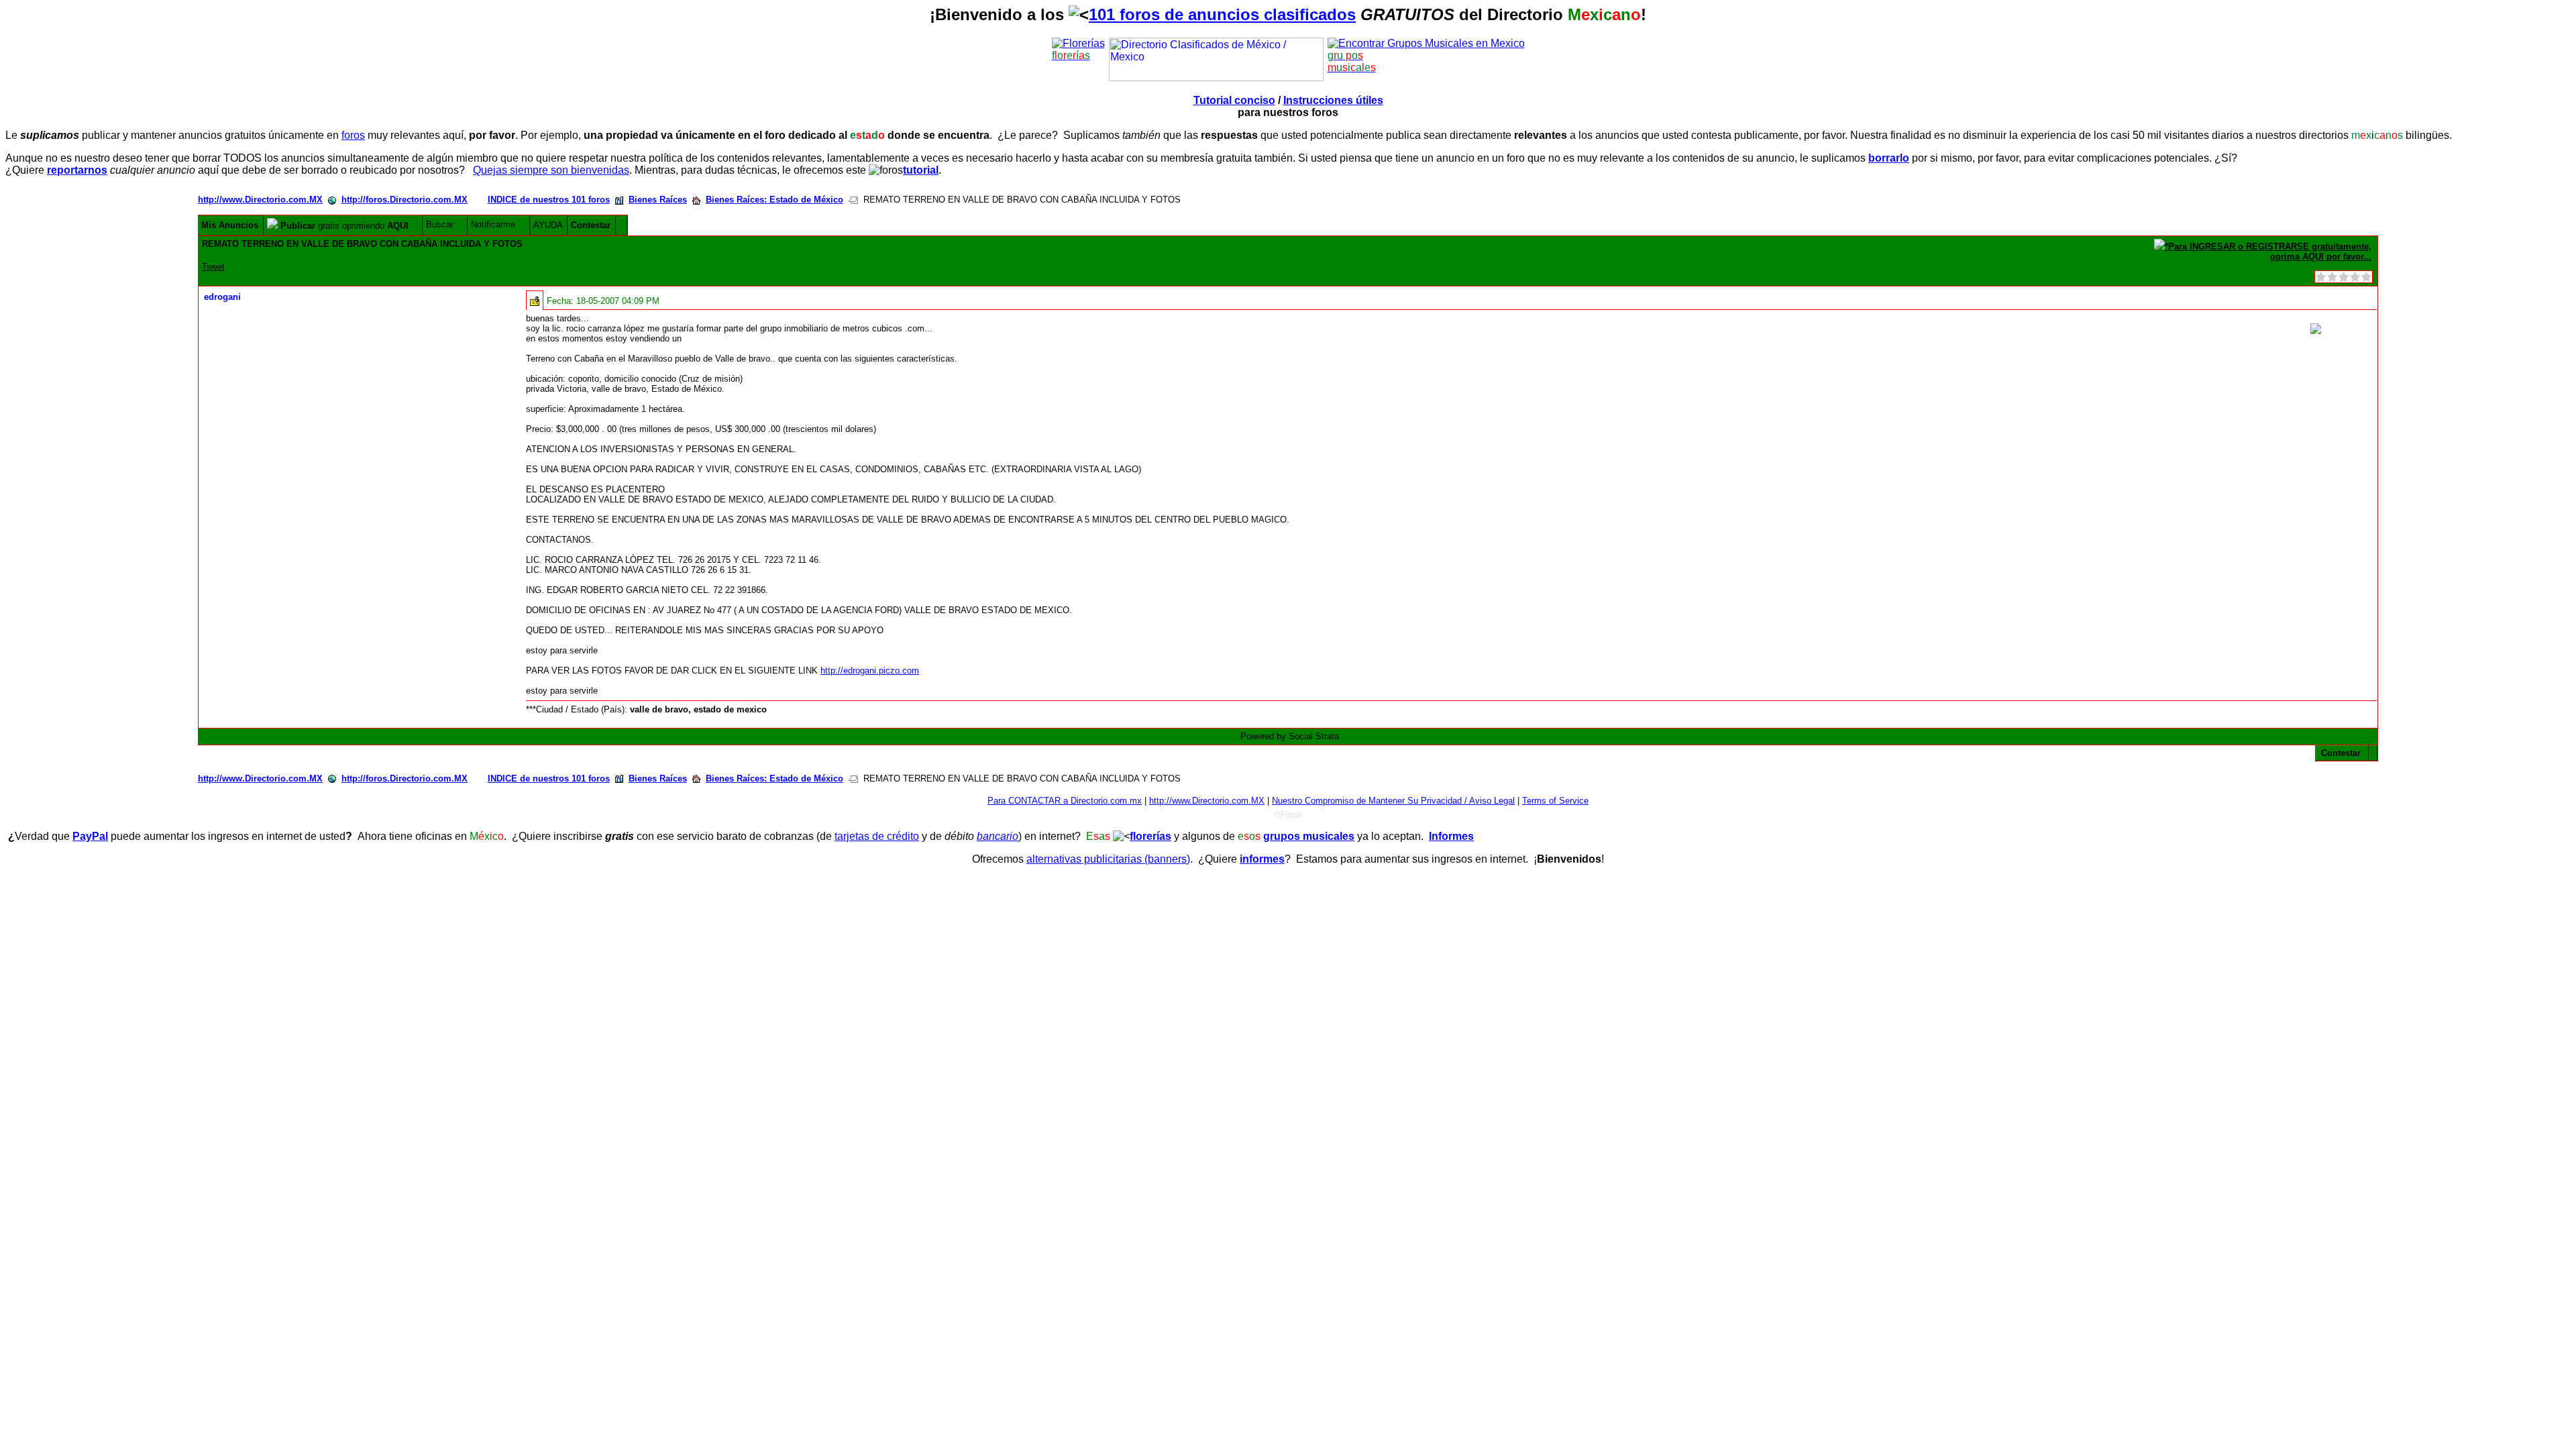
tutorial (921, 170)
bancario (998, 836)
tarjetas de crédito (877, 836)
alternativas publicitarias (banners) (1108, 859)
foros (353, 135)
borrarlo (1889, 158)
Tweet (213, 267)
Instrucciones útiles (1333, 100)
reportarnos (77, 170)
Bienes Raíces (658, 200)
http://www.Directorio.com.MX (260, 200)
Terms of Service (1555, 801)
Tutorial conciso (1234, 100)
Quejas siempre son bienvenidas (551, 170)
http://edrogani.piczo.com (870, 670)
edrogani (222, 297)
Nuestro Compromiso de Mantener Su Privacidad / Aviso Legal (1393, 801)
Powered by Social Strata (1290, 736)
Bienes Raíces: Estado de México (774, 200)
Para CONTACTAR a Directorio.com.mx (1065, 801)
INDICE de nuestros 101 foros (549, 200)
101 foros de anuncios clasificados (1222, 14)
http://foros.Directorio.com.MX (405, 200)
